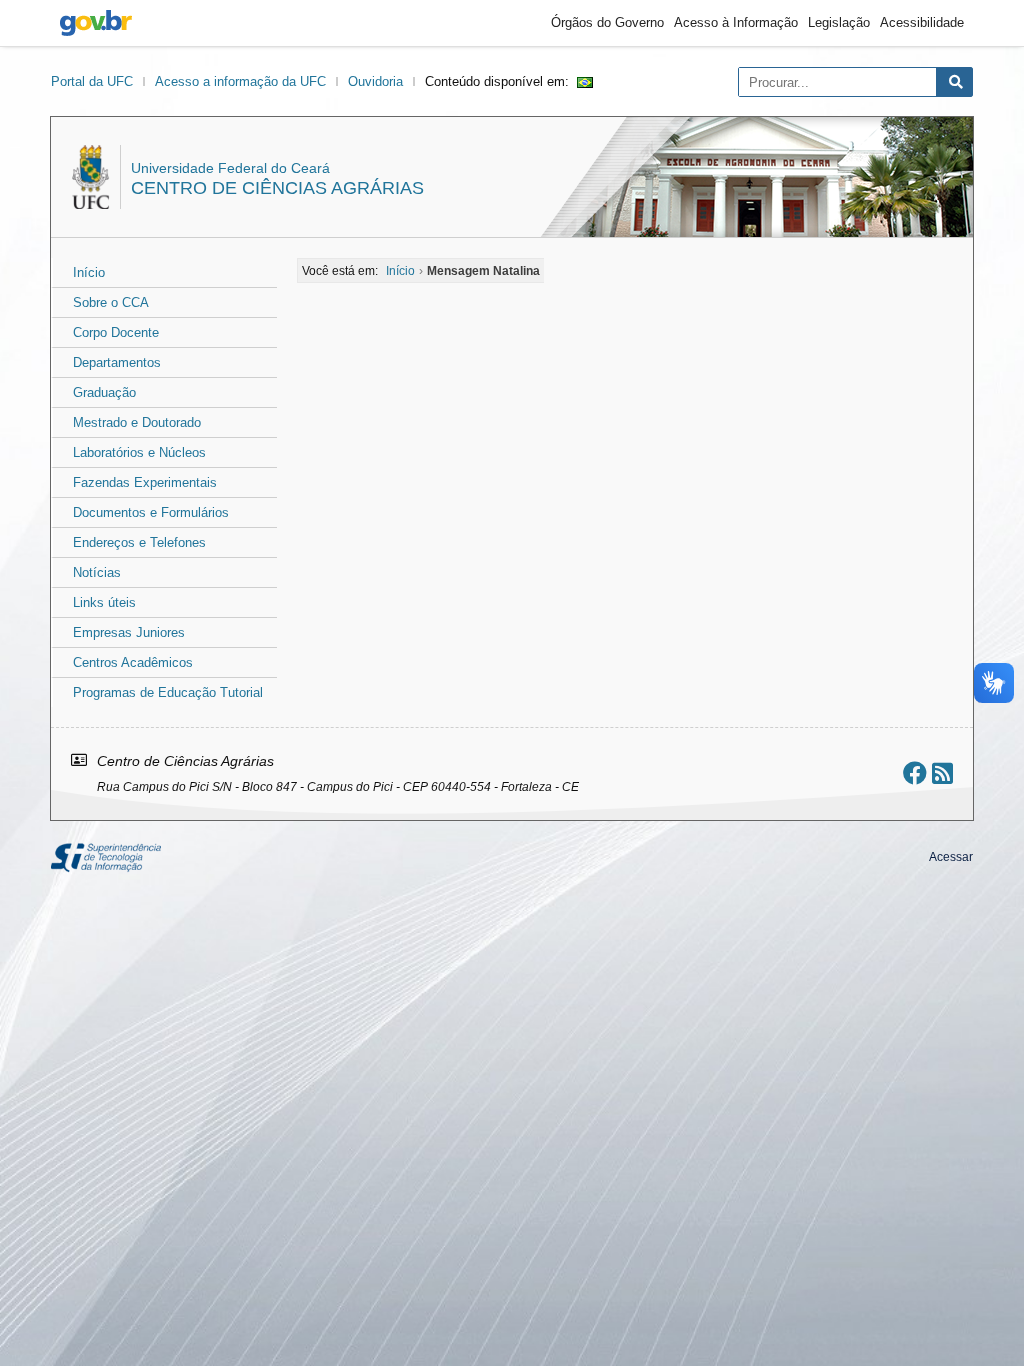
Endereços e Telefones (139, 542)
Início (89, 272)
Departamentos (117, 362)
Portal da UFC (92, 81)
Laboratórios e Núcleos (139, 452)
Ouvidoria (375, 81)
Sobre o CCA (111, 302)
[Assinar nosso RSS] (942, 773)
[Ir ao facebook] (915, 773)
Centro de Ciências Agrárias (277, 188)
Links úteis (104, 602)
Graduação (104, 392)
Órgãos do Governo (607, 22)
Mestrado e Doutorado (137, 422)
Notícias (97, 572)
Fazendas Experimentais (145, 482)
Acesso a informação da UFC (240, 81)
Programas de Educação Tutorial (168, 692)
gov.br (96, 23)
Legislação (839, 22)
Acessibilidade (922, 22)
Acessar (951, 857)
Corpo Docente (116, 332)
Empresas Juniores (129, 632)
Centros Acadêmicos (133, 662)
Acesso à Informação (736, 22)
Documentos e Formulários (151, 512)
